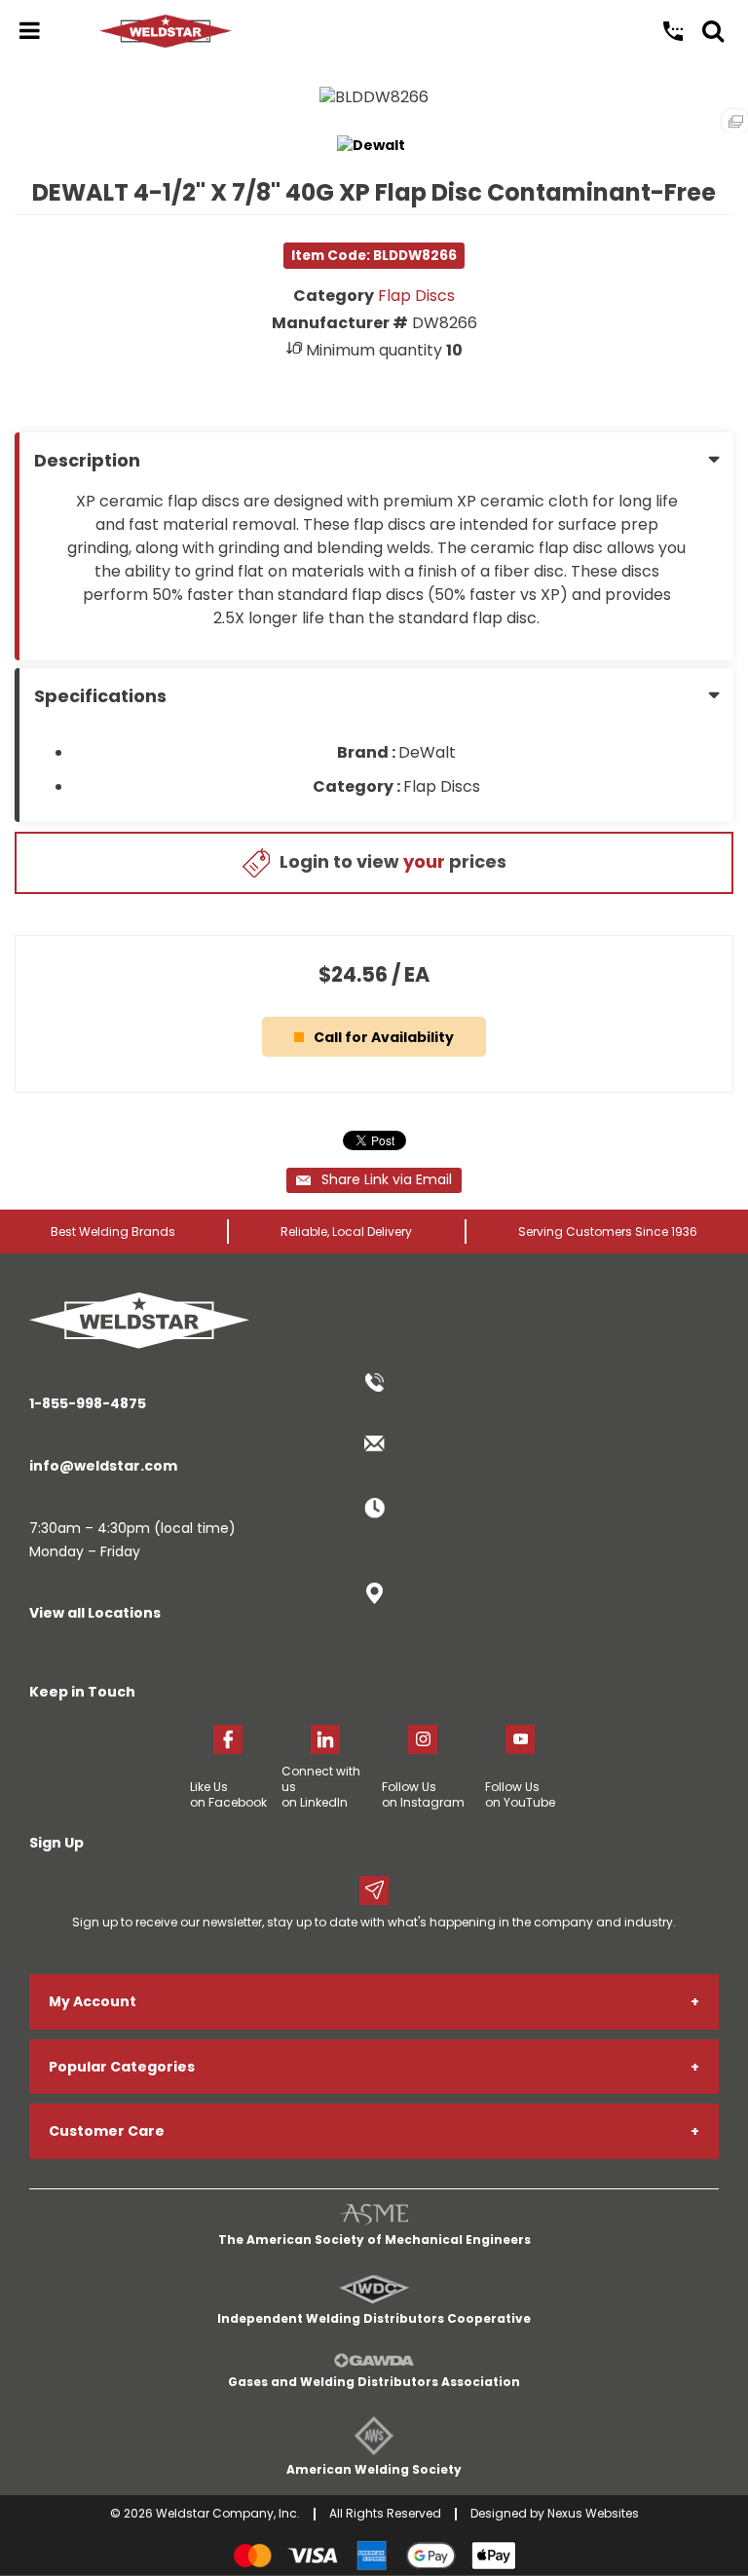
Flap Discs (416, 296)
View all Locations (95, 1613)
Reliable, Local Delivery (346, 1232)
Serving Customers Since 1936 (608, 1232)
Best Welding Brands (113, 1232)
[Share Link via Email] (374, 1180)
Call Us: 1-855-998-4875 (673, 31)
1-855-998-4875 (88, 1403)
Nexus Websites (593, 2513)
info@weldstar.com (103, 1466)
